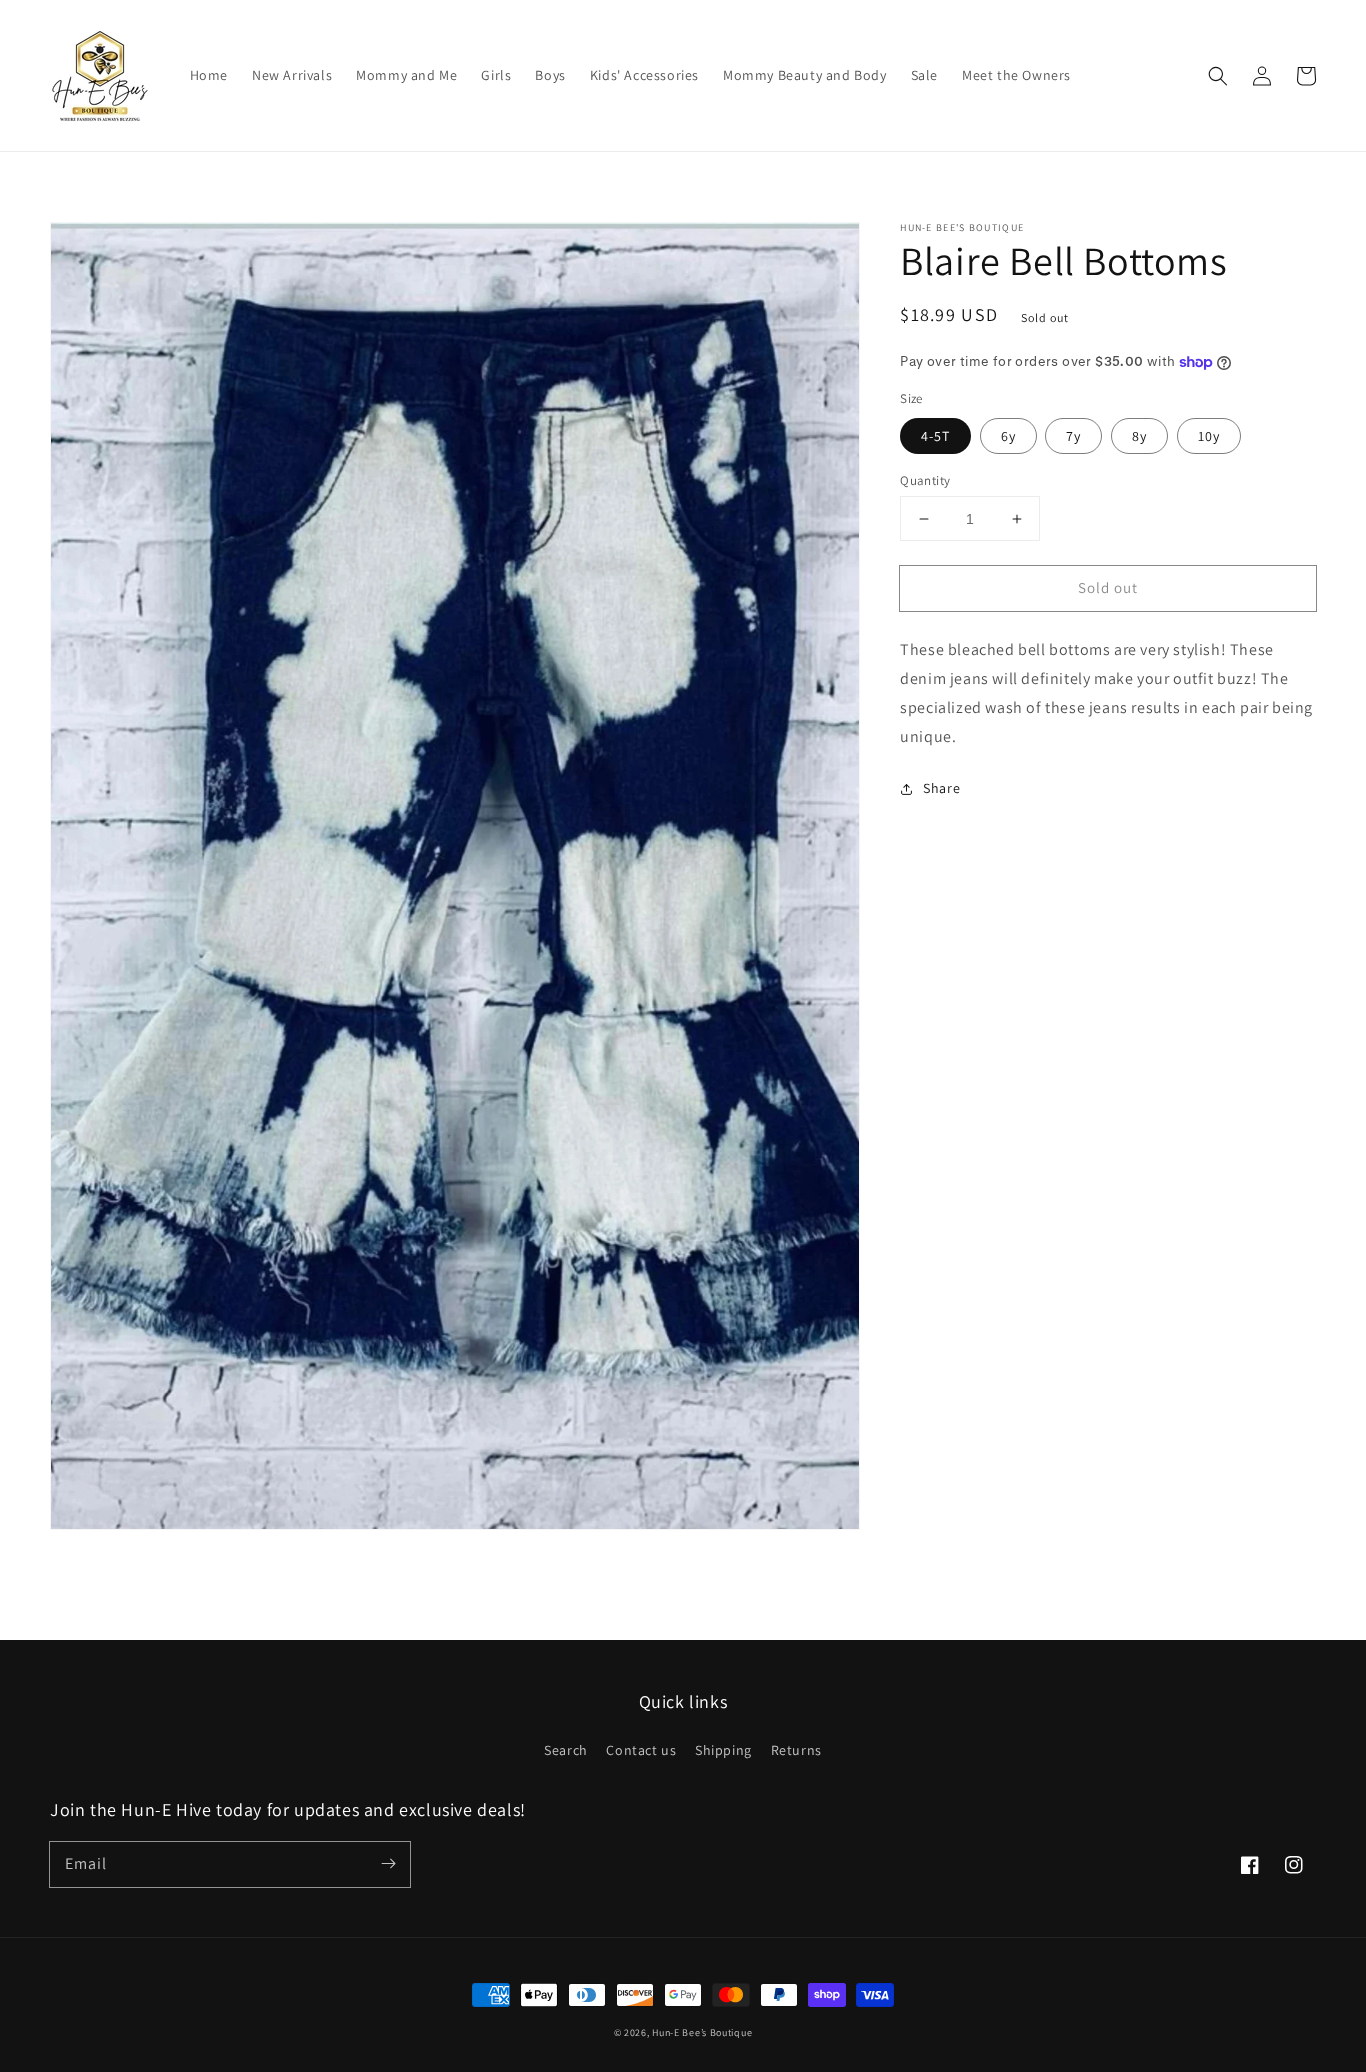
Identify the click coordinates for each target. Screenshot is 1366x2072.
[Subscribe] (388, 1864)
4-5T (935, 436)
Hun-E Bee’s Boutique (702, 2032)
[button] (1218, 76)
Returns (796, 1750)
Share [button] (941, 788)
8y (1139, 436)
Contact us (641, 1750)
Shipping (723, 1750)
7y (1073, 436)
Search (566, 1750)
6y (1008, 436)
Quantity (925, 480)
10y (1209, 436)
